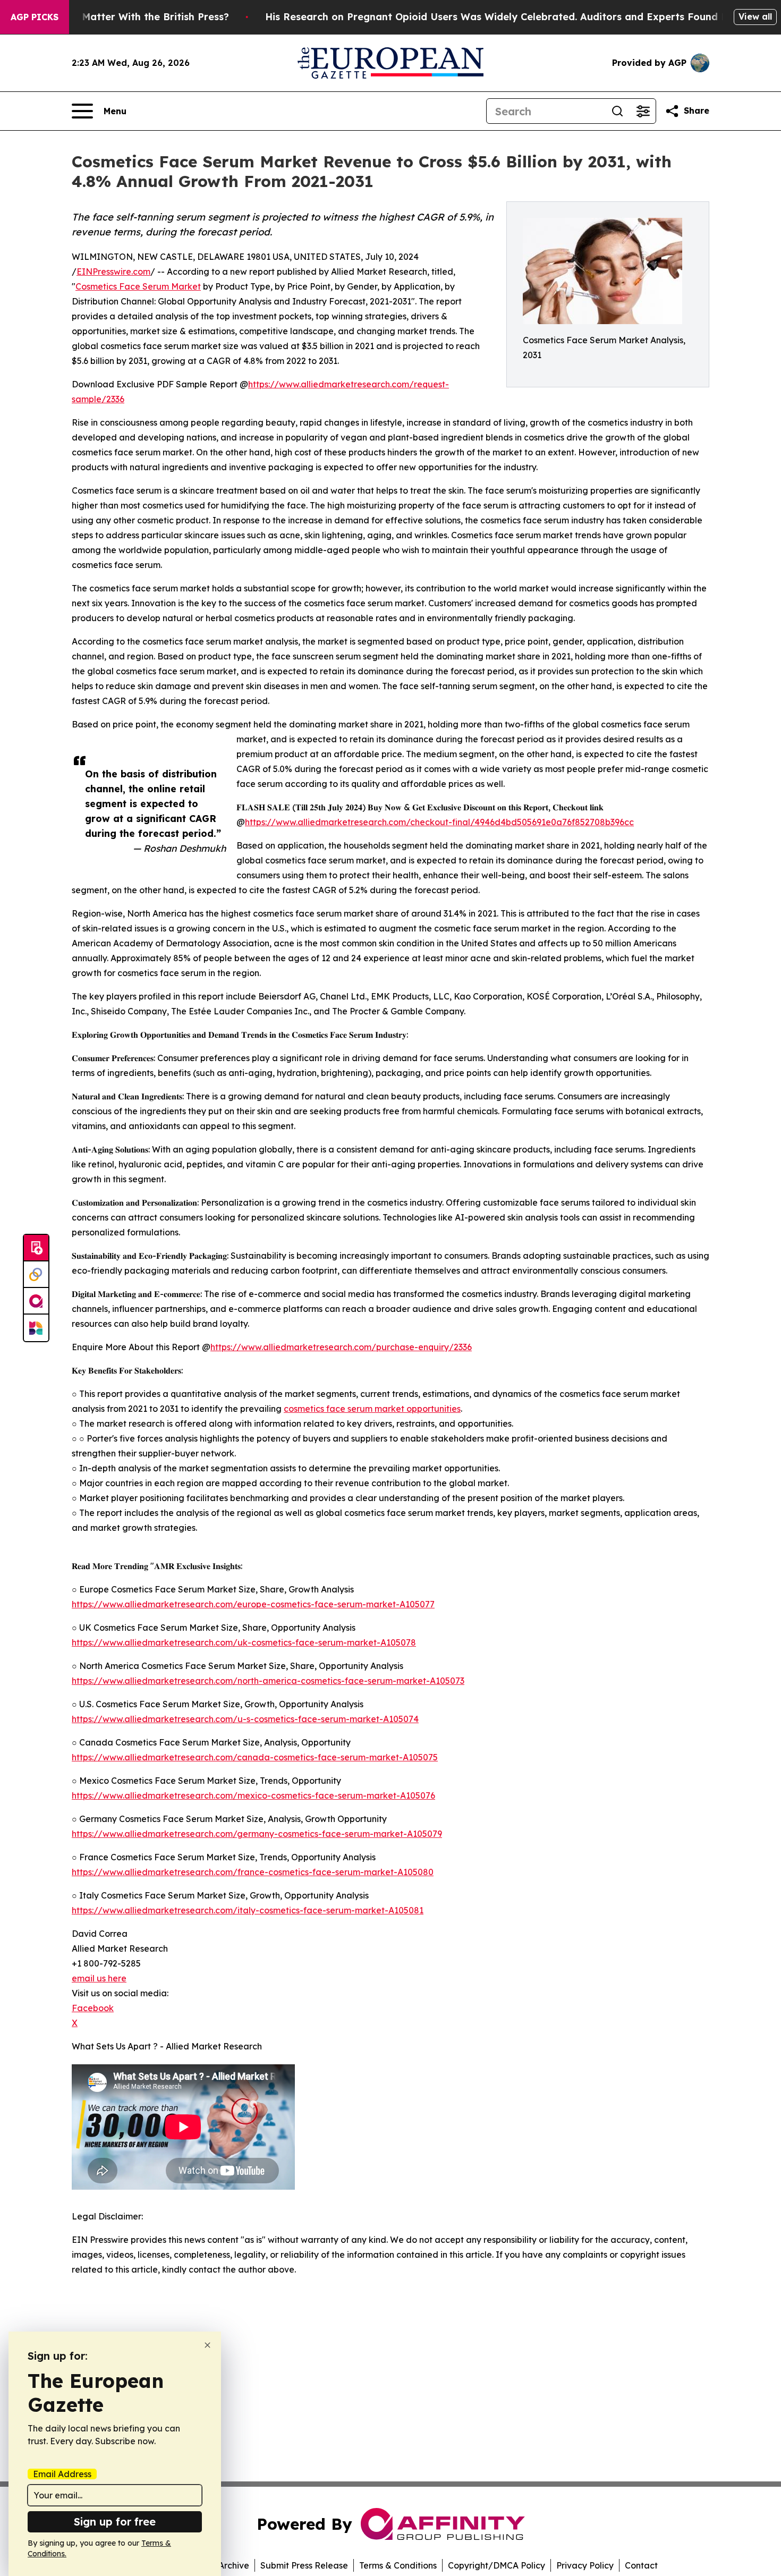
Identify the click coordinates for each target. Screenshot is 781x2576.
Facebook (93, 2008)
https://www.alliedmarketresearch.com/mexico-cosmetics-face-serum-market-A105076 (253, 1795)
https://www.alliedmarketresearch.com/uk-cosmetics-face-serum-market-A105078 (244, 1642)
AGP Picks (35, 17)
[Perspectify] (36, 1275)
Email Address (62, 2474)
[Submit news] (36, 1248)
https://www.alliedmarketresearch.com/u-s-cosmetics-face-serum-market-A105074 (245, 1719)
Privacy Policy (585, 2565)
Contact (641, 2565)
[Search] (617, 111)
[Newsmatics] (36, 1328)
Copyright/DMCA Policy (496, 2565)
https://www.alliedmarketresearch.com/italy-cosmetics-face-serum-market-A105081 (248, 1910)
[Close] (207, 2345)
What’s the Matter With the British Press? (128, 17)
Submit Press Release (304, 2565)
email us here (99, 1978)
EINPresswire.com (113, 272)
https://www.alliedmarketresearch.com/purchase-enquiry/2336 (341, 1347)
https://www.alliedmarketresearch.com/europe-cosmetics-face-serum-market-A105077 (253, 1604)
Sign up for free (115, 2522)
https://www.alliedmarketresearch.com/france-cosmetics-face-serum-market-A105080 (253, 1872)
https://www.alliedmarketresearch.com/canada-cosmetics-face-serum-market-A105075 (255, 1757)
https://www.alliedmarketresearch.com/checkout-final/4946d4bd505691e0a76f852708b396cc (439, 822)
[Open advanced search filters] (643, 111)
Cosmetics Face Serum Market (138, 286)
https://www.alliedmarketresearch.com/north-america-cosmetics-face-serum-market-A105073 (268, 1681)
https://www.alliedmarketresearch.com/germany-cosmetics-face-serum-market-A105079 (257, 1834)
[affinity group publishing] (36, 1301)
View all (755, 16)
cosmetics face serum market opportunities (372, 1409)
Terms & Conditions (398, 2565)
